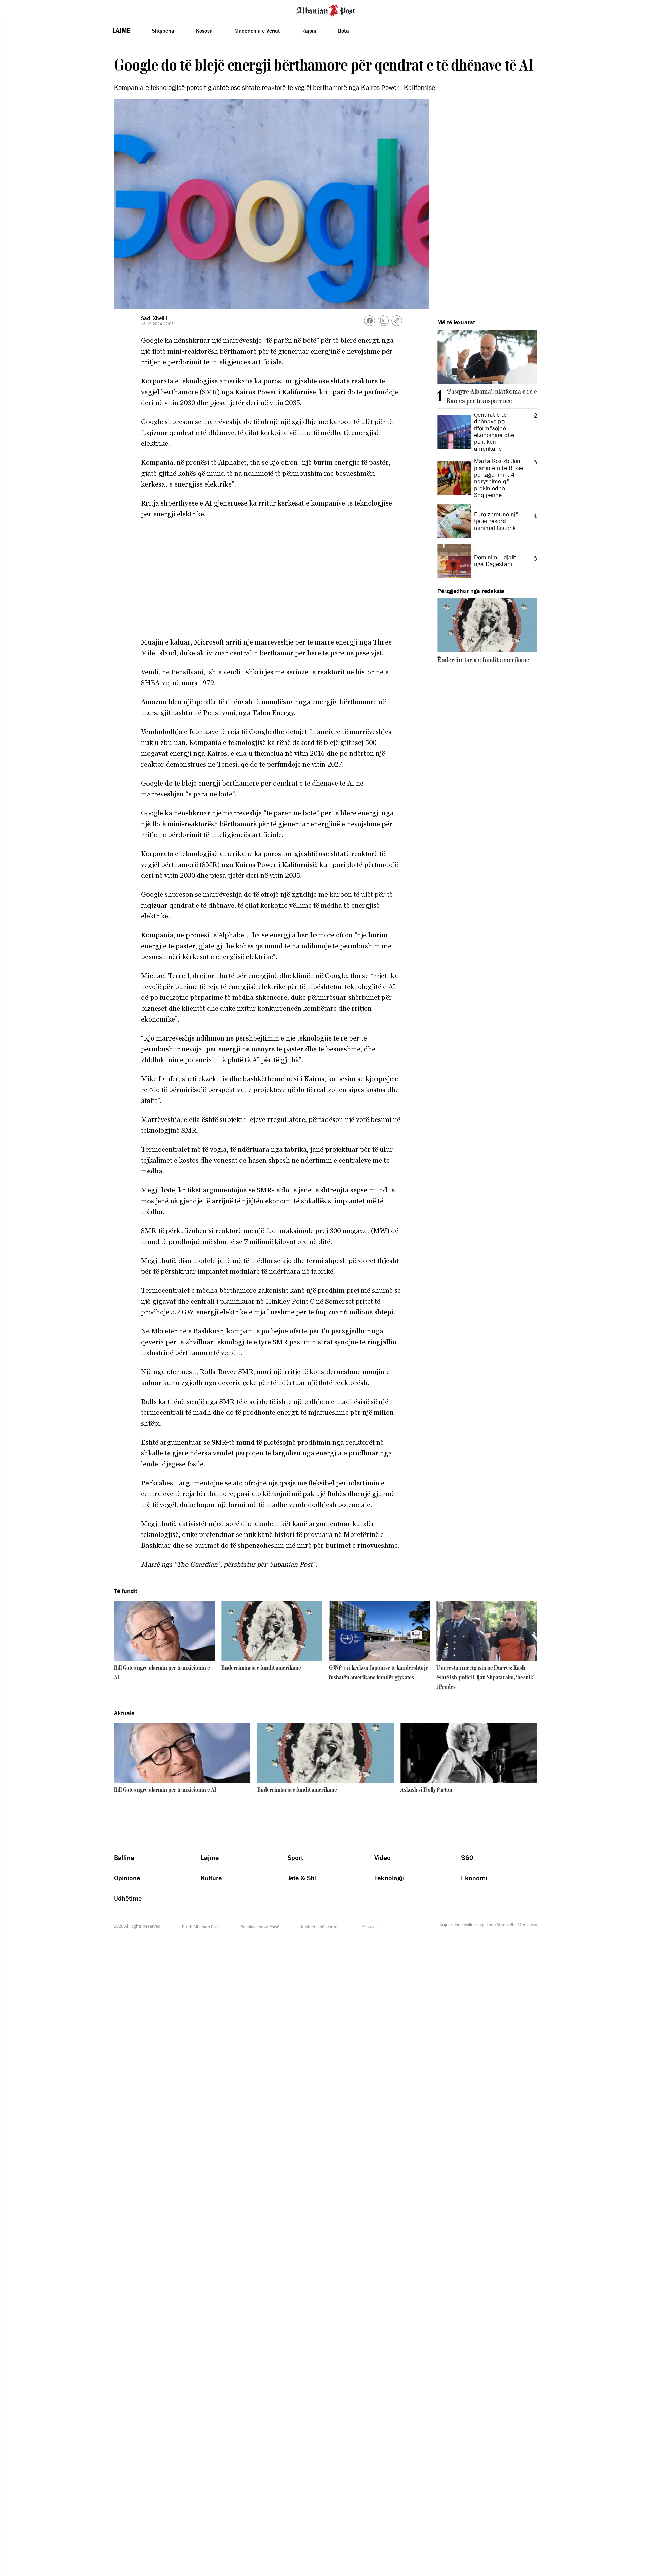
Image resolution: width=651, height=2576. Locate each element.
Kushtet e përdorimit (320, 1927)
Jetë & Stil (302, 1878)
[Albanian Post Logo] (326, 10)
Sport (295, 1858)
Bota (343, 31)
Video (382, 1858)
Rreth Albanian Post (201, 1927)
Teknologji (389, 1878)
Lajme (121, 31)
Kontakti (369, 1927)
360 (467, 1858)
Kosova (204, 31)
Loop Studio (498, 1925)
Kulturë (211, 1878)
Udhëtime (128, 1898)
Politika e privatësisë (260, 1927)
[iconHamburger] (18, 9)
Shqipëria (163, 31)
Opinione (127, 1878)
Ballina (124, 1858)
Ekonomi (474, 1878)
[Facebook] (370, 321)
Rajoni (309, 31)
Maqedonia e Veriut (257, 31)
